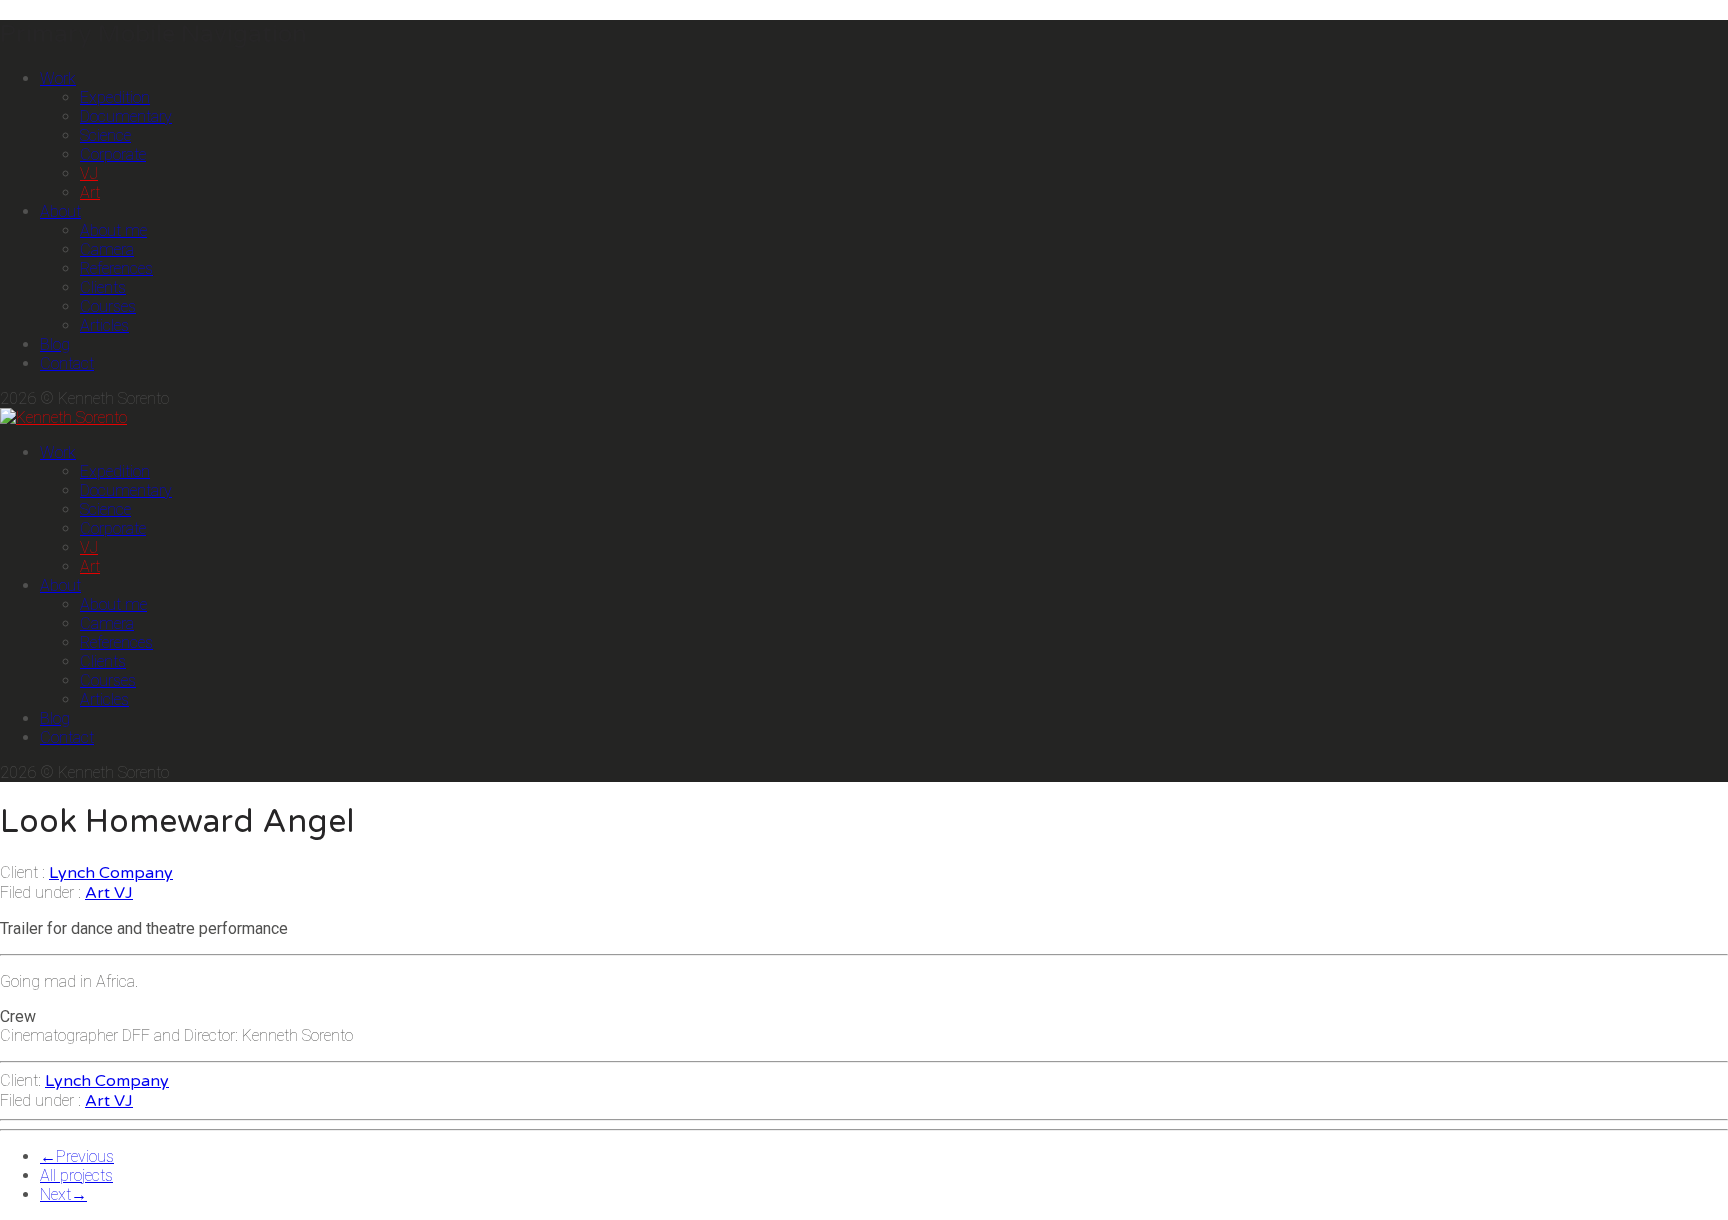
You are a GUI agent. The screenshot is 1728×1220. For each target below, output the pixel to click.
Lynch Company (111, 873)
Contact (67, 363)
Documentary (126, 116)
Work (58, 78)
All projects (76, 1175)
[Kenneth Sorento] (63, 417)
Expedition (115, 97)
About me (113, 230)
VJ (89, 173)
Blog (55, 344)
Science (105, 135)
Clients (103, 287)
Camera (107, 249)
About (60, 211)
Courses (108, 306)
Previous (77, 1156)
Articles (104, 325)
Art (90, 192)
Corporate (113, 154)
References (116, 268)
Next (63, 1194)
